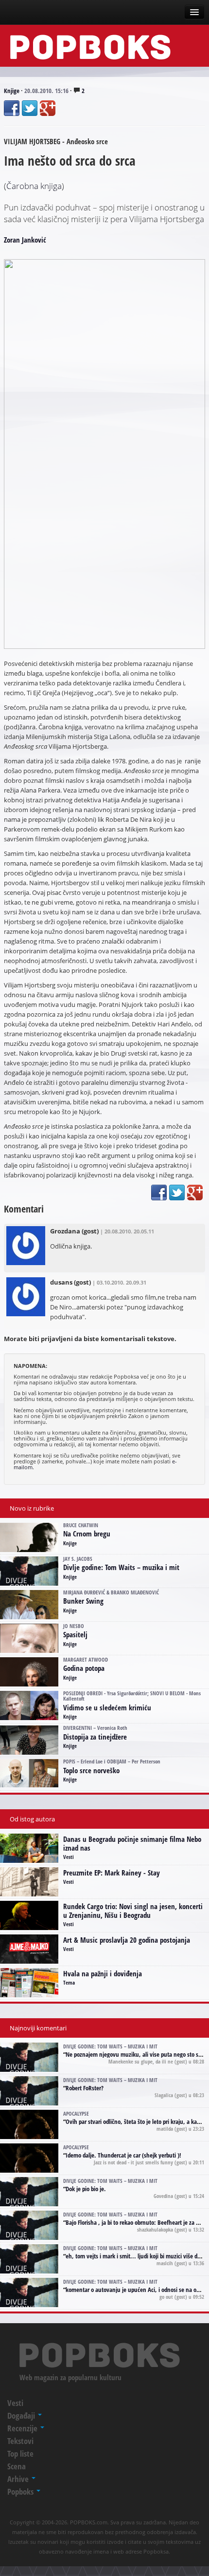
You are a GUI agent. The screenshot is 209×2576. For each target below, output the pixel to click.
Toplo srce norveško (91, 1770)
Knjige (12, 91)
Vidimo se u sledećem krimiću (107, 1707)
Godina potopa (84, 1668)
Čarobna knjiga (34, 186)
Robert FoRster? (85, 2088)
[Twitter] (30, 108)
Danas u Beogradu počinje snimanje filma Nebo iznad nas (132, 1843)
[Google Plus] (48, 108)
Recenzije (23, 2428)
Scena (17, 2466)
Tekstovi (20, 2441)
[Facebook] (12, 108)
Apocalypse (76, 2113)
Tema (69, 1982)
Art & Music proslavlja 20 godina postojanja (127, 1940)
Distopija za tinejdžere (95, 1737)
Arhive (19, 2479)
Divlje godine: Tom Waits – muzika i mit (121, 1567)
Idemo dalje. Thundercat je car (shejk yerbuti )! (123, 2155)
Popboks (21, 2491)
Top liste (20, 2453)
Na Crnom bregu (87, 1534)
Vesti (69, 1857)
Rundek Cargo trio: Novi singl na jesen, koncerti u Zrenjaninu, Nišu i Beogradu (133, 1911)
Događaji (22, 2415)
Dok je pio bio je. (86, 2189)
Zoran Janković (25, 240)
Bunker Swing (83, 1601)
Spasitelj (75, 1634)
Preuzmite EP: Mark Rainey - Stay (112, 1873)
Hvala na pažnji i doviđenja (103, 1973)
